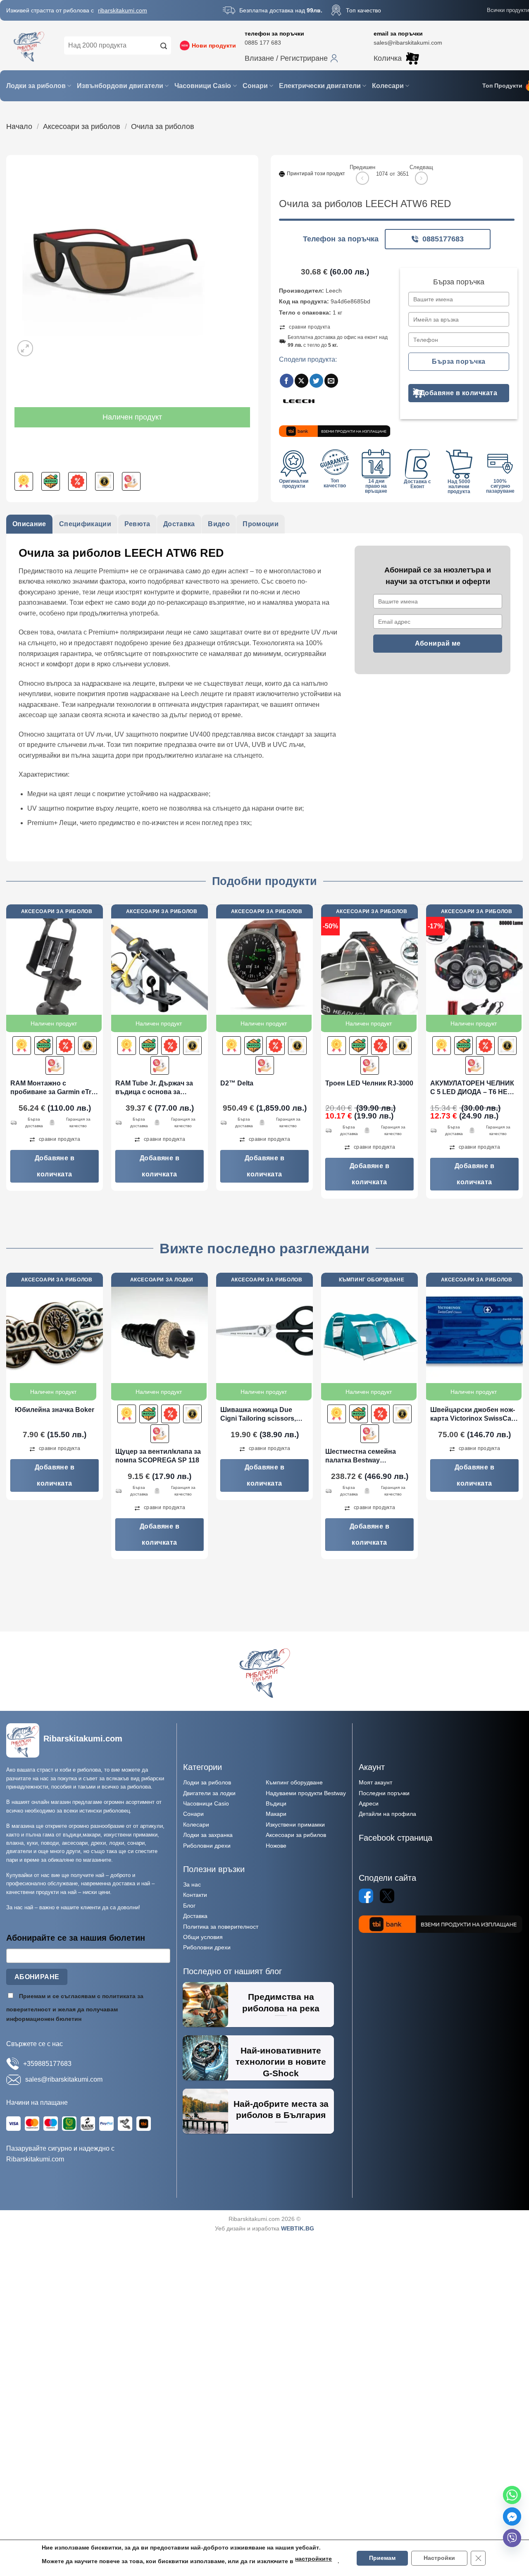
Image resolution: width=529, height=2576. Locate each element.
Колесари (388, 86)
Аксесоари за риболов (82, 126)
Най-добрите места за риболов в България (281, 2110)
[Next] (522, 1055)
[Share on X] (301, 381)
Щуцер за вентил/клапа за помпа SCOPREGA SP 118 (158, 1456)
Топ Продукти (502, 86)
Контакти (195, 1895)
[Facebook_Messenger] (512, 2516)
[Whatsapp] (512, 2495)
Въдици (276, 1803)
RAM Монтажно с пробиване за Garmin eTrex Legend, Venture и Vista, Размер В (55, 1088)
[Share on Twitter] (316, 381)
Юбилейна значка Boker (55, 1410)
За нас (192, 1884)
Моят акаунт (375, 1782)
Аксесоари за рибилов (296, 1835)
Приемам (382, 2558)
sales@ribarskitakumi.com (408, 43)
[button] (291, 58)
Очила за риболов (163, 126)
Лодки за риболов (36, 86)
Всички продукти (508, 10)
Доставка (195, 1916)
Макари (276, 1814)
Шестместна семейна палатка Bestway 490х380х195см (361, 1456)
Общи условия (203, 1937)
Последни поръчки (384, 1793)
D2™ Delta (237, 1083)
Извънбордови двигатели (120, 86)
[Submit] (164, 45)
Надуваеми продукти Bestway (306, 1793)
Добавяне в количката (459, 393)
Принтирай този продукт (316, 174)
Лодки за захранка (208, 1835)
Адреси (369, 1803)
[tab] (29, 524)
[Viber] (512, 2538)
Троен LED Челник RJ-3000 (369, 1083)
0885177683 (443, 239)
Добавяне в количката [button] (55, 1166)
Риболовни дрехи (207, 1846)
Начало (19, 126)
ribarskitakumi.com (123, 10)
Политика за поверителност (221, 1927)
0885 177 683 (263, 43)
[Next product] (362, 178)
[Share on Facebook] (287, 381)
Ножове (276, 1846)
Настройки (439, 2558)
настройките (313, 2559)
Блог (189, 1906)
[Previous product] (421, 178)
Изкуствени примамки (295, 1825)
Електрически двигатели (320, 86)
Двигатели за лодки (209, 1793)
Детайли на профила (387, 1814)
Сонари (255, 86)
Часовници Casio (203, 86)
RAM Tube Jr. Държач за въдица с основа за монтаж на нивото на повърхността (154, 1088)
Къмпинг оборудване (294, 1782)
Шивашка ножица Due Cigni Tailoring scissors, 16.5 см (258, 1415)
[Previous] (7, 1055)
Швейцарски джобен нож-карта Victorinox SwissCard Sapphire (474, 1415)
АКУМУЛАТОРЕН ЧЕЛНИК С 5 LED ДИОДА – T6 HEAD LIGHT (474, 1088)
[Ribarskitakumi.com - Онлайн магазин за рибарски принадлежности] (29, 45)
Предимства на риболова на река (281, 2002)
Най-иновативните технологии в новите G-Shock (281, 2062)
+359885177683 (47, 2064)
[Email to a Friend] (331, 381)
